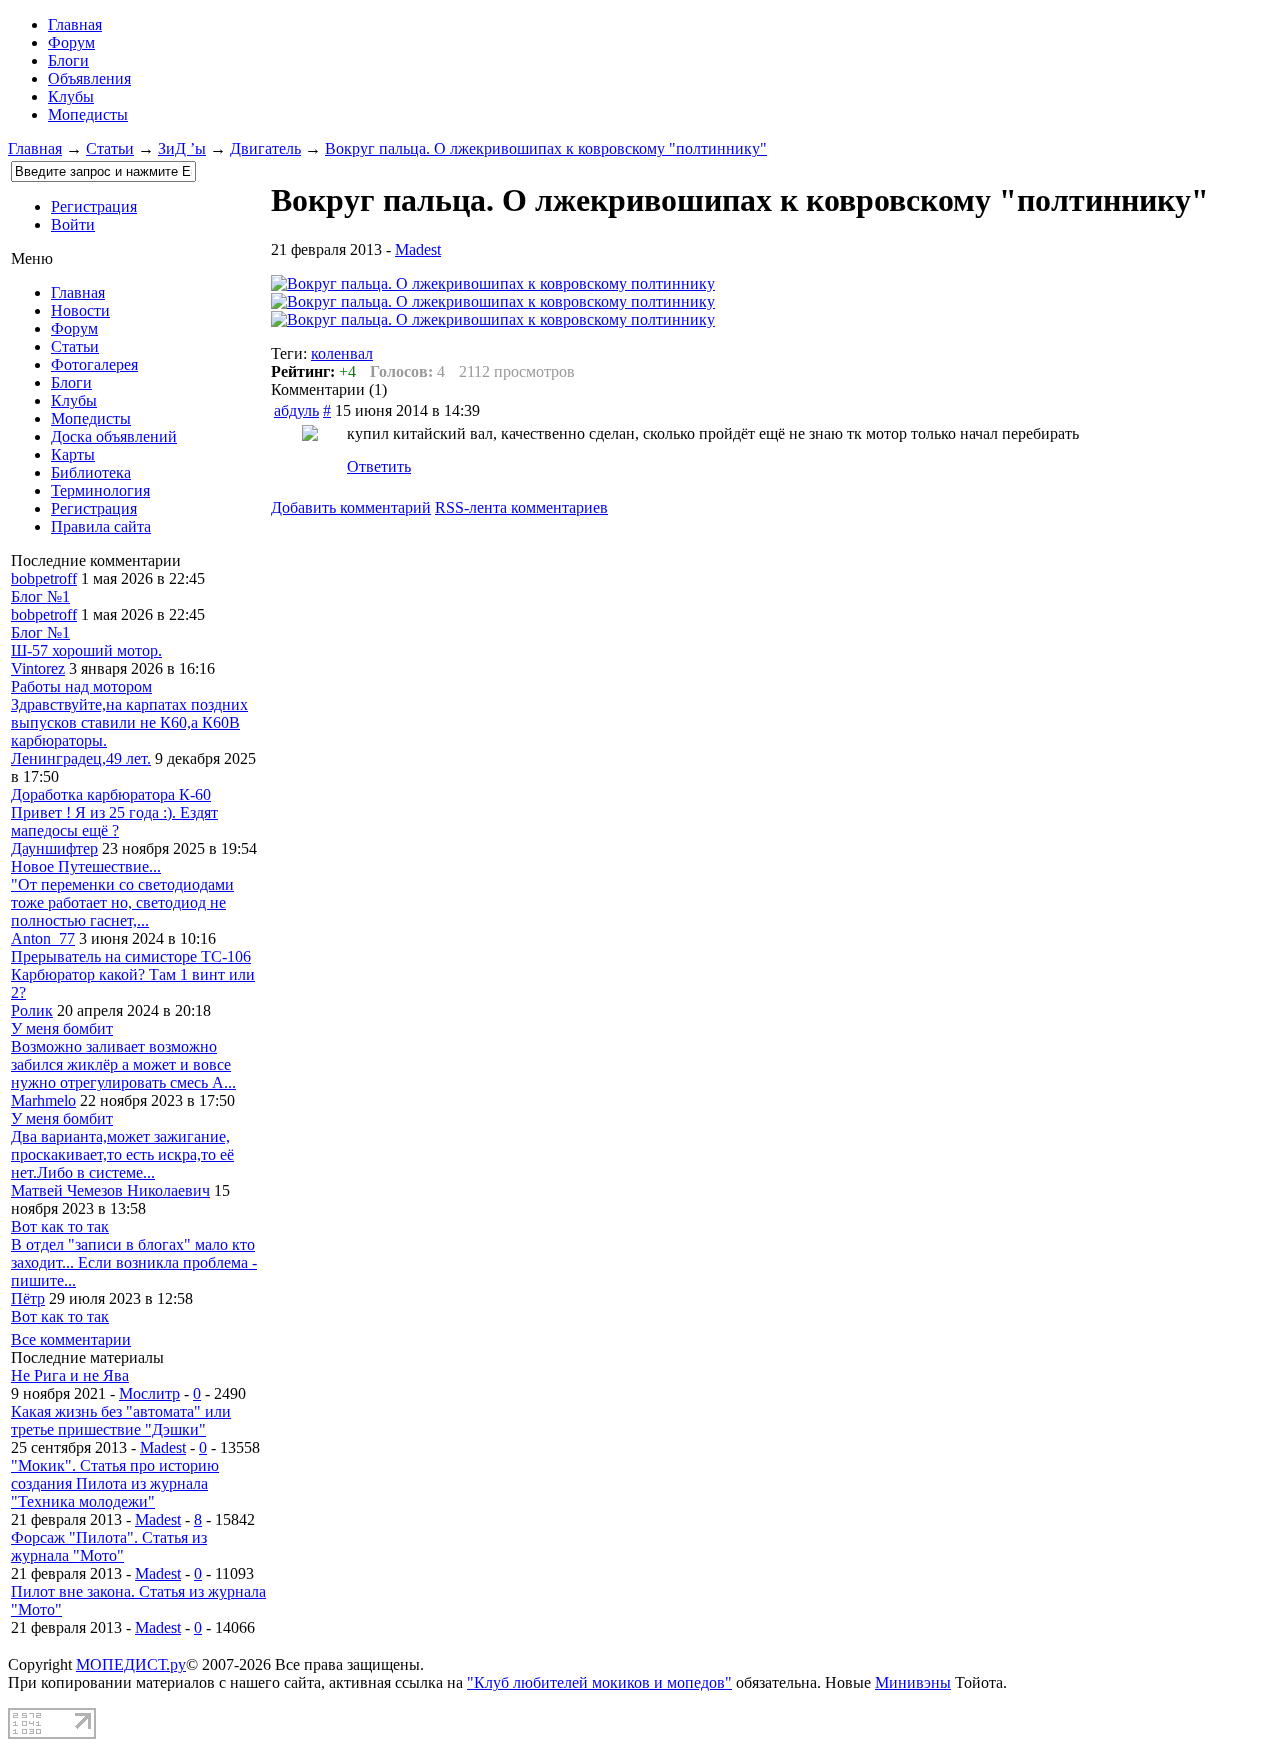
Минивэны (913, 1682)
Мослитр (149, 1393)
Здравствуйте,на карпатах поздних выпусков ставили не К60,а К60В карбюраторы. (129, 722)
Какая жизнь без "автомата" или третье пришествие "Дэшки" (121, 1420)
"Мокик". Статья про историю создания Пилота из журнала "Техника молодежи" (115, 1483)
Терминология (100, 490)
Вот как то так (60, 1226)
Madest (163, 1447)
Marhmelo (43, 1100)
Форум (71, 42)
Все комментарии (71, 1339)
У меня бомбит (62, 1028)
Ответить (379, 466)
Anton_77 (43, 938)
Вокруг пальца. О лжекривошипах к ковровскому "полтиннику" (546, 148)
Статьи (110, 148)
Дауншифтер (54, 848)
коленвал (342, 353)
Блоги (68, 60)
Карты (73, 454)
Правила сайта (101, 526)
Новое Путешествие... (86, 866)
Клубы (71, 96)
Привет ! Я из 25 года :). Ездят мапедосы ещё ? (114, 821)
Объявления (89, 78)
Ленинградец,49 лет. (81, 758)
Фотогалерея (94, 364)
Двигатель (265, 148)
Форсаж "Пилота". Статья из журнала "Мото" (109, 1546)
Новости (80, 310)
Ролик (32, 1010)
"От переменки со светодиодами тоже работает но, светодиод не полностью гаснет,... (122, 902)
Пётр (28, 1298)
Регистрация (94, 206)
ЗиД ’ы (182, 148)
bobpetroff (44, 578)
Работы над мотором (81, 686)
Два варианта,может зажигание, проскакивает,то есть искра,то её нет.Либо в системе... (122, 1154)
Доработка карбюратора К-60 (111, 794)
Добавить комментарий (351, 507)
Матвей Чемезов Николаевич (110, 1190)
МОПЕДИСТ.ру (131, 1664)
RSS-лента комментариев (521, 507)
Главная (35, 148)
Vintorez (38, 668)
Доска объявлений (114, 436)
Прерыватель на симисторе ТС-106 (131, 956)
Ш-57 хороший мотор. (86, 650)
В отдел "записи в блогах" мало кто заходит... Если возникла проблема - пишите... (134, 1262)
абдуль (296, 410)
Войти (73, 224)
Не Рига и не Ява (70, 1375)
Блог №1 (40, 596)
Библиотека (91, 472)
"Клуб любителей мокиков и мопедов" (599, 1682)
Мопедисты (88, 114)
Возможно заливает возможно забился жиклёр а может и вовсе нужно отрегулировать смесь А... (123, 1064)
